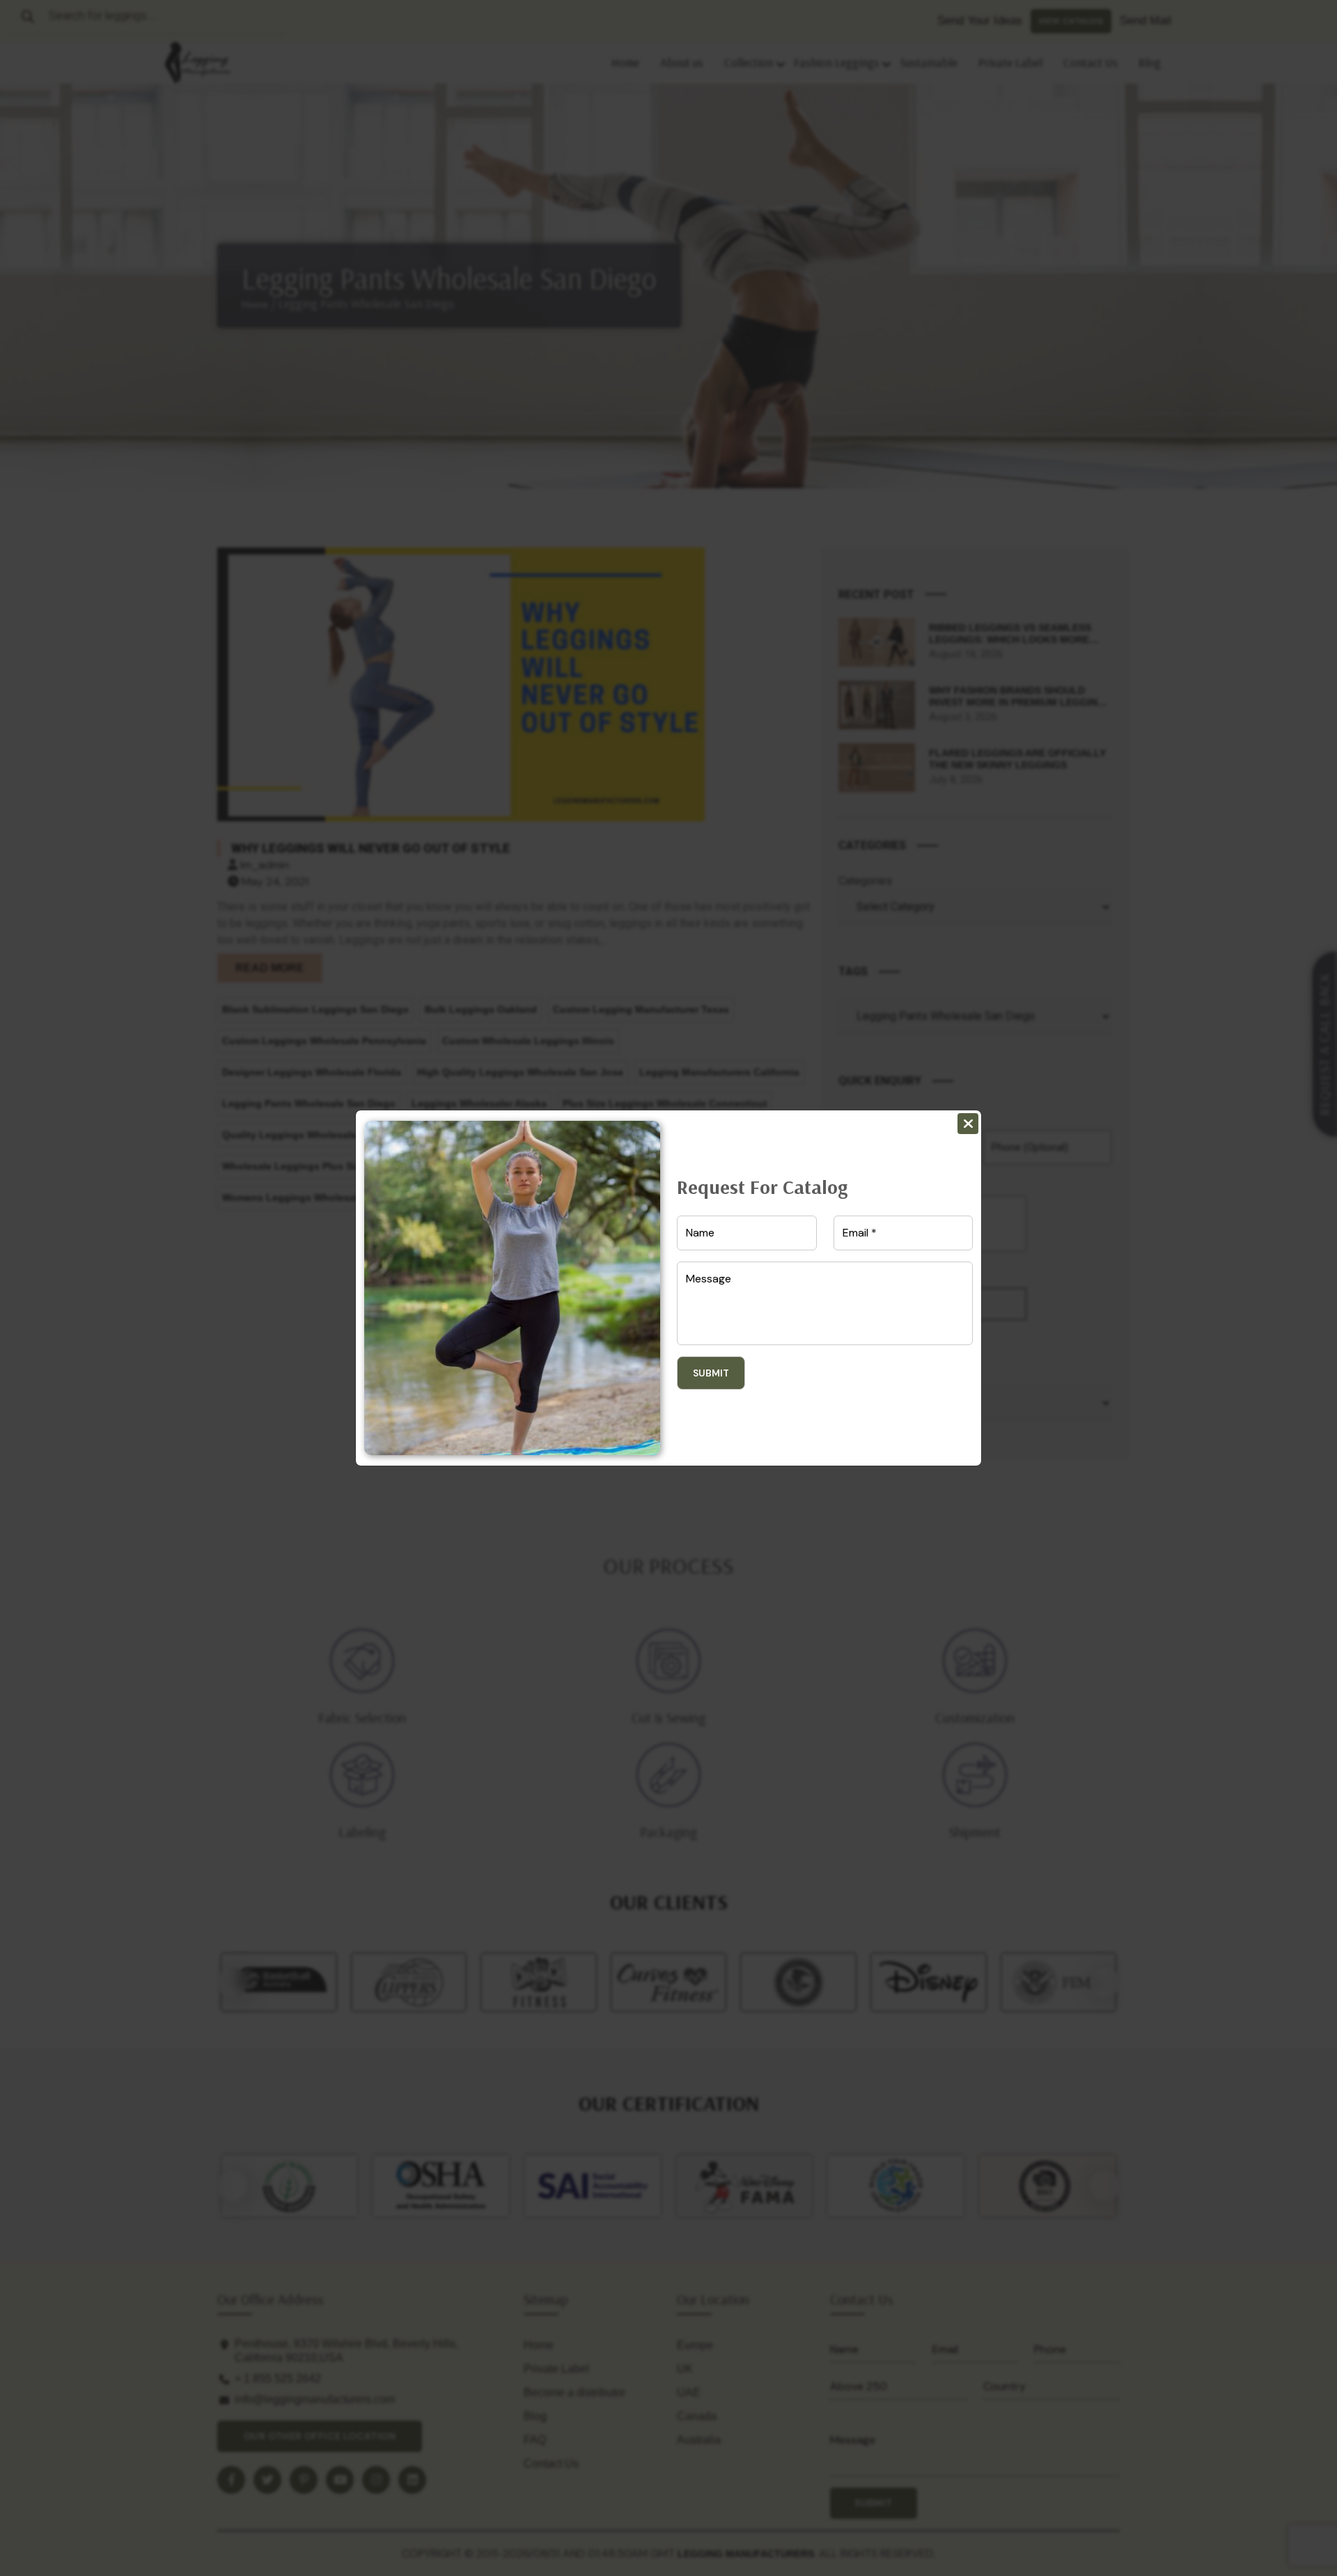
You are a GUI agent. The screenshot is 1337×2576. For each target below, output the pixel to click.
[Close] (968, 1124)
